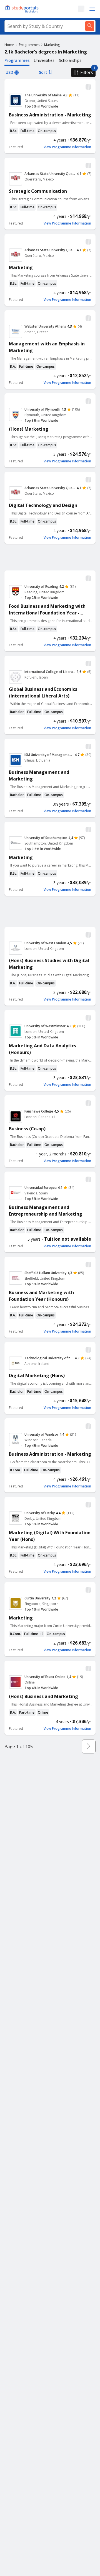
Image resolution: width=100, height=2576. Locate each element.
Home (9, 45)
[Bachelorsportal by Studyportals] (22, 9)
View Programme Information (67, 147)
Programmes (29, 45)
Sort (43, 72)
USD (9, 72)
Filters (87, 72)
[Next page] (89, 1746)
